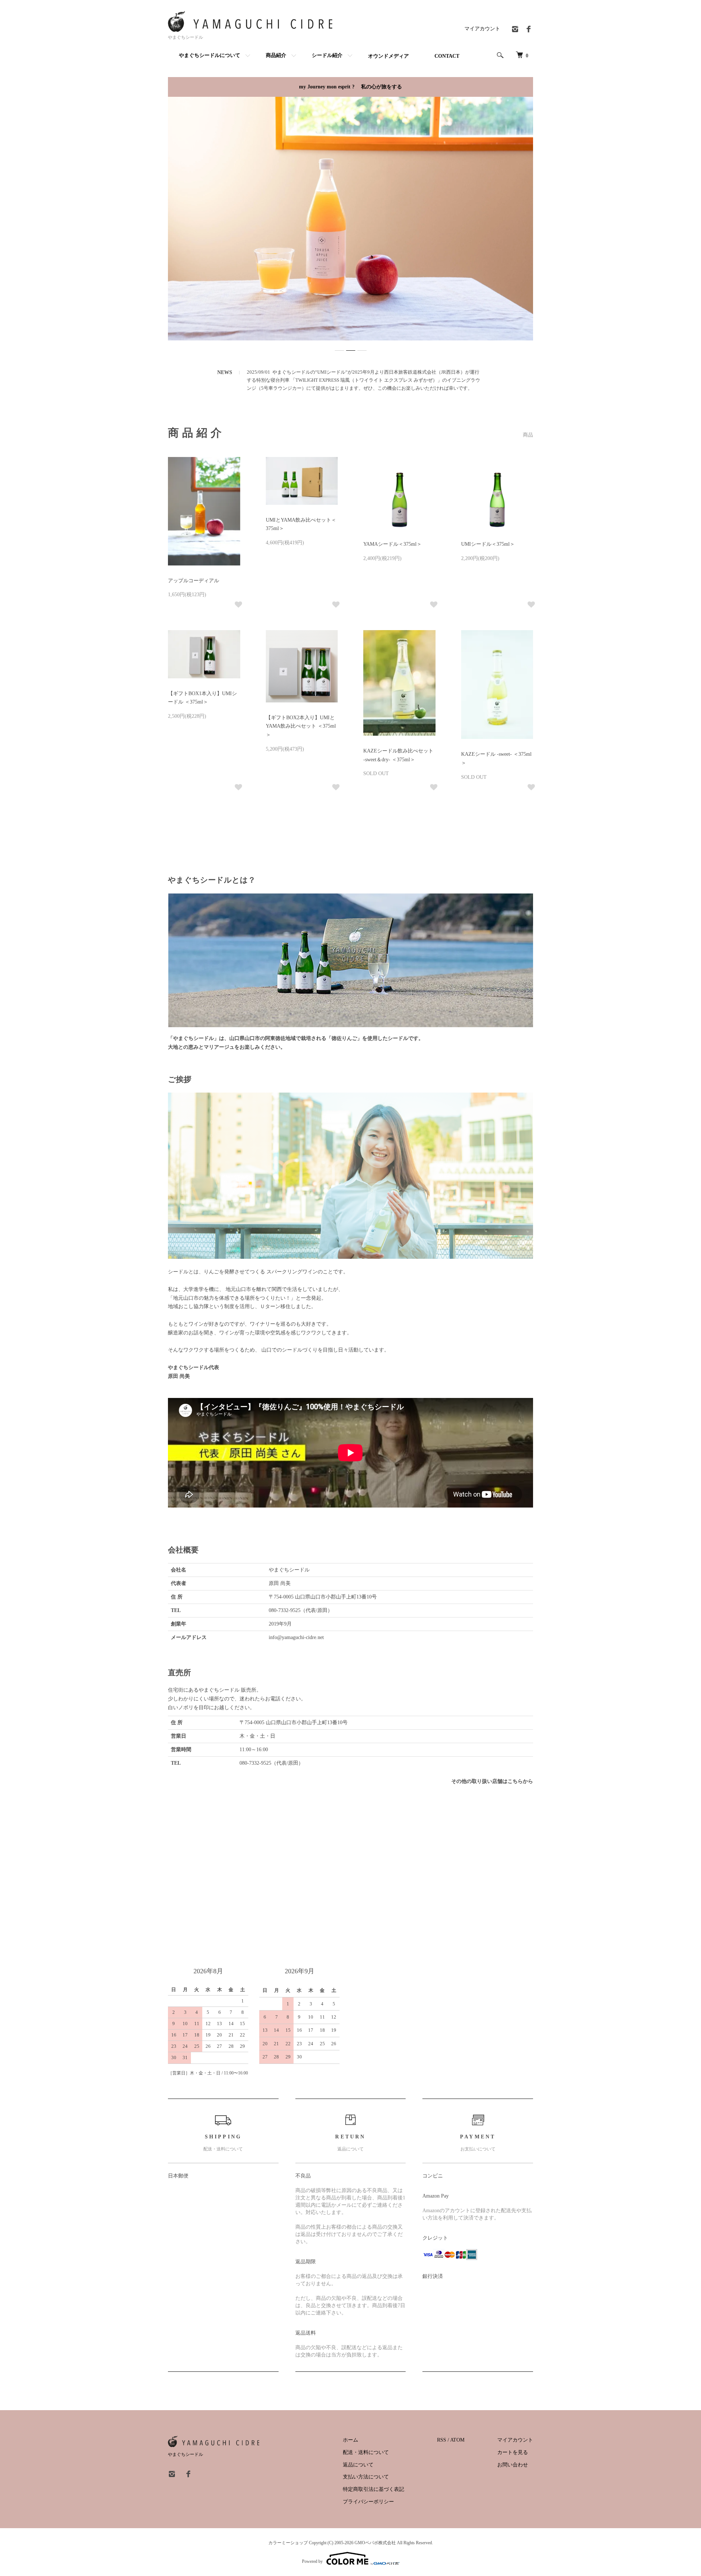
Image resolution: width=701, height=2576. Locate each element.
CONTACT (447, 56)
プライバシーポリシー (368, 2502)
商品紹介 (276, 55)
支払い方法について (366, 2477)
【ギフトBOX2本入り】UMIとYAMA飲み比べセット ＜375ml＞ (301, 726)
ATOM (457, 2440)
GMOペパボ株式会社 (375, 2543)
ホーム (350, 2440)
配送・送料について (366, 2452)
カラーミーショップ (288, 2543)
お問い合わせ (513, 2465)
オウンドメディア (388, 56)
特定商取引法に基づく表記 (374, 2489)
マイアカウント (482, 29)
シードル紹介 (327, 55)
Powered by (312, 2561)
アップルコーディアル (194, 581)
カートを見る (513, 2452)
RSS (442, 2440)
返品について (358, 2465)
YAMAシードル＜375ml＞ (392, 544)
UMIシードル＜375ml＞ (488, 544)
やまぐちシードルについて (210, 55)
